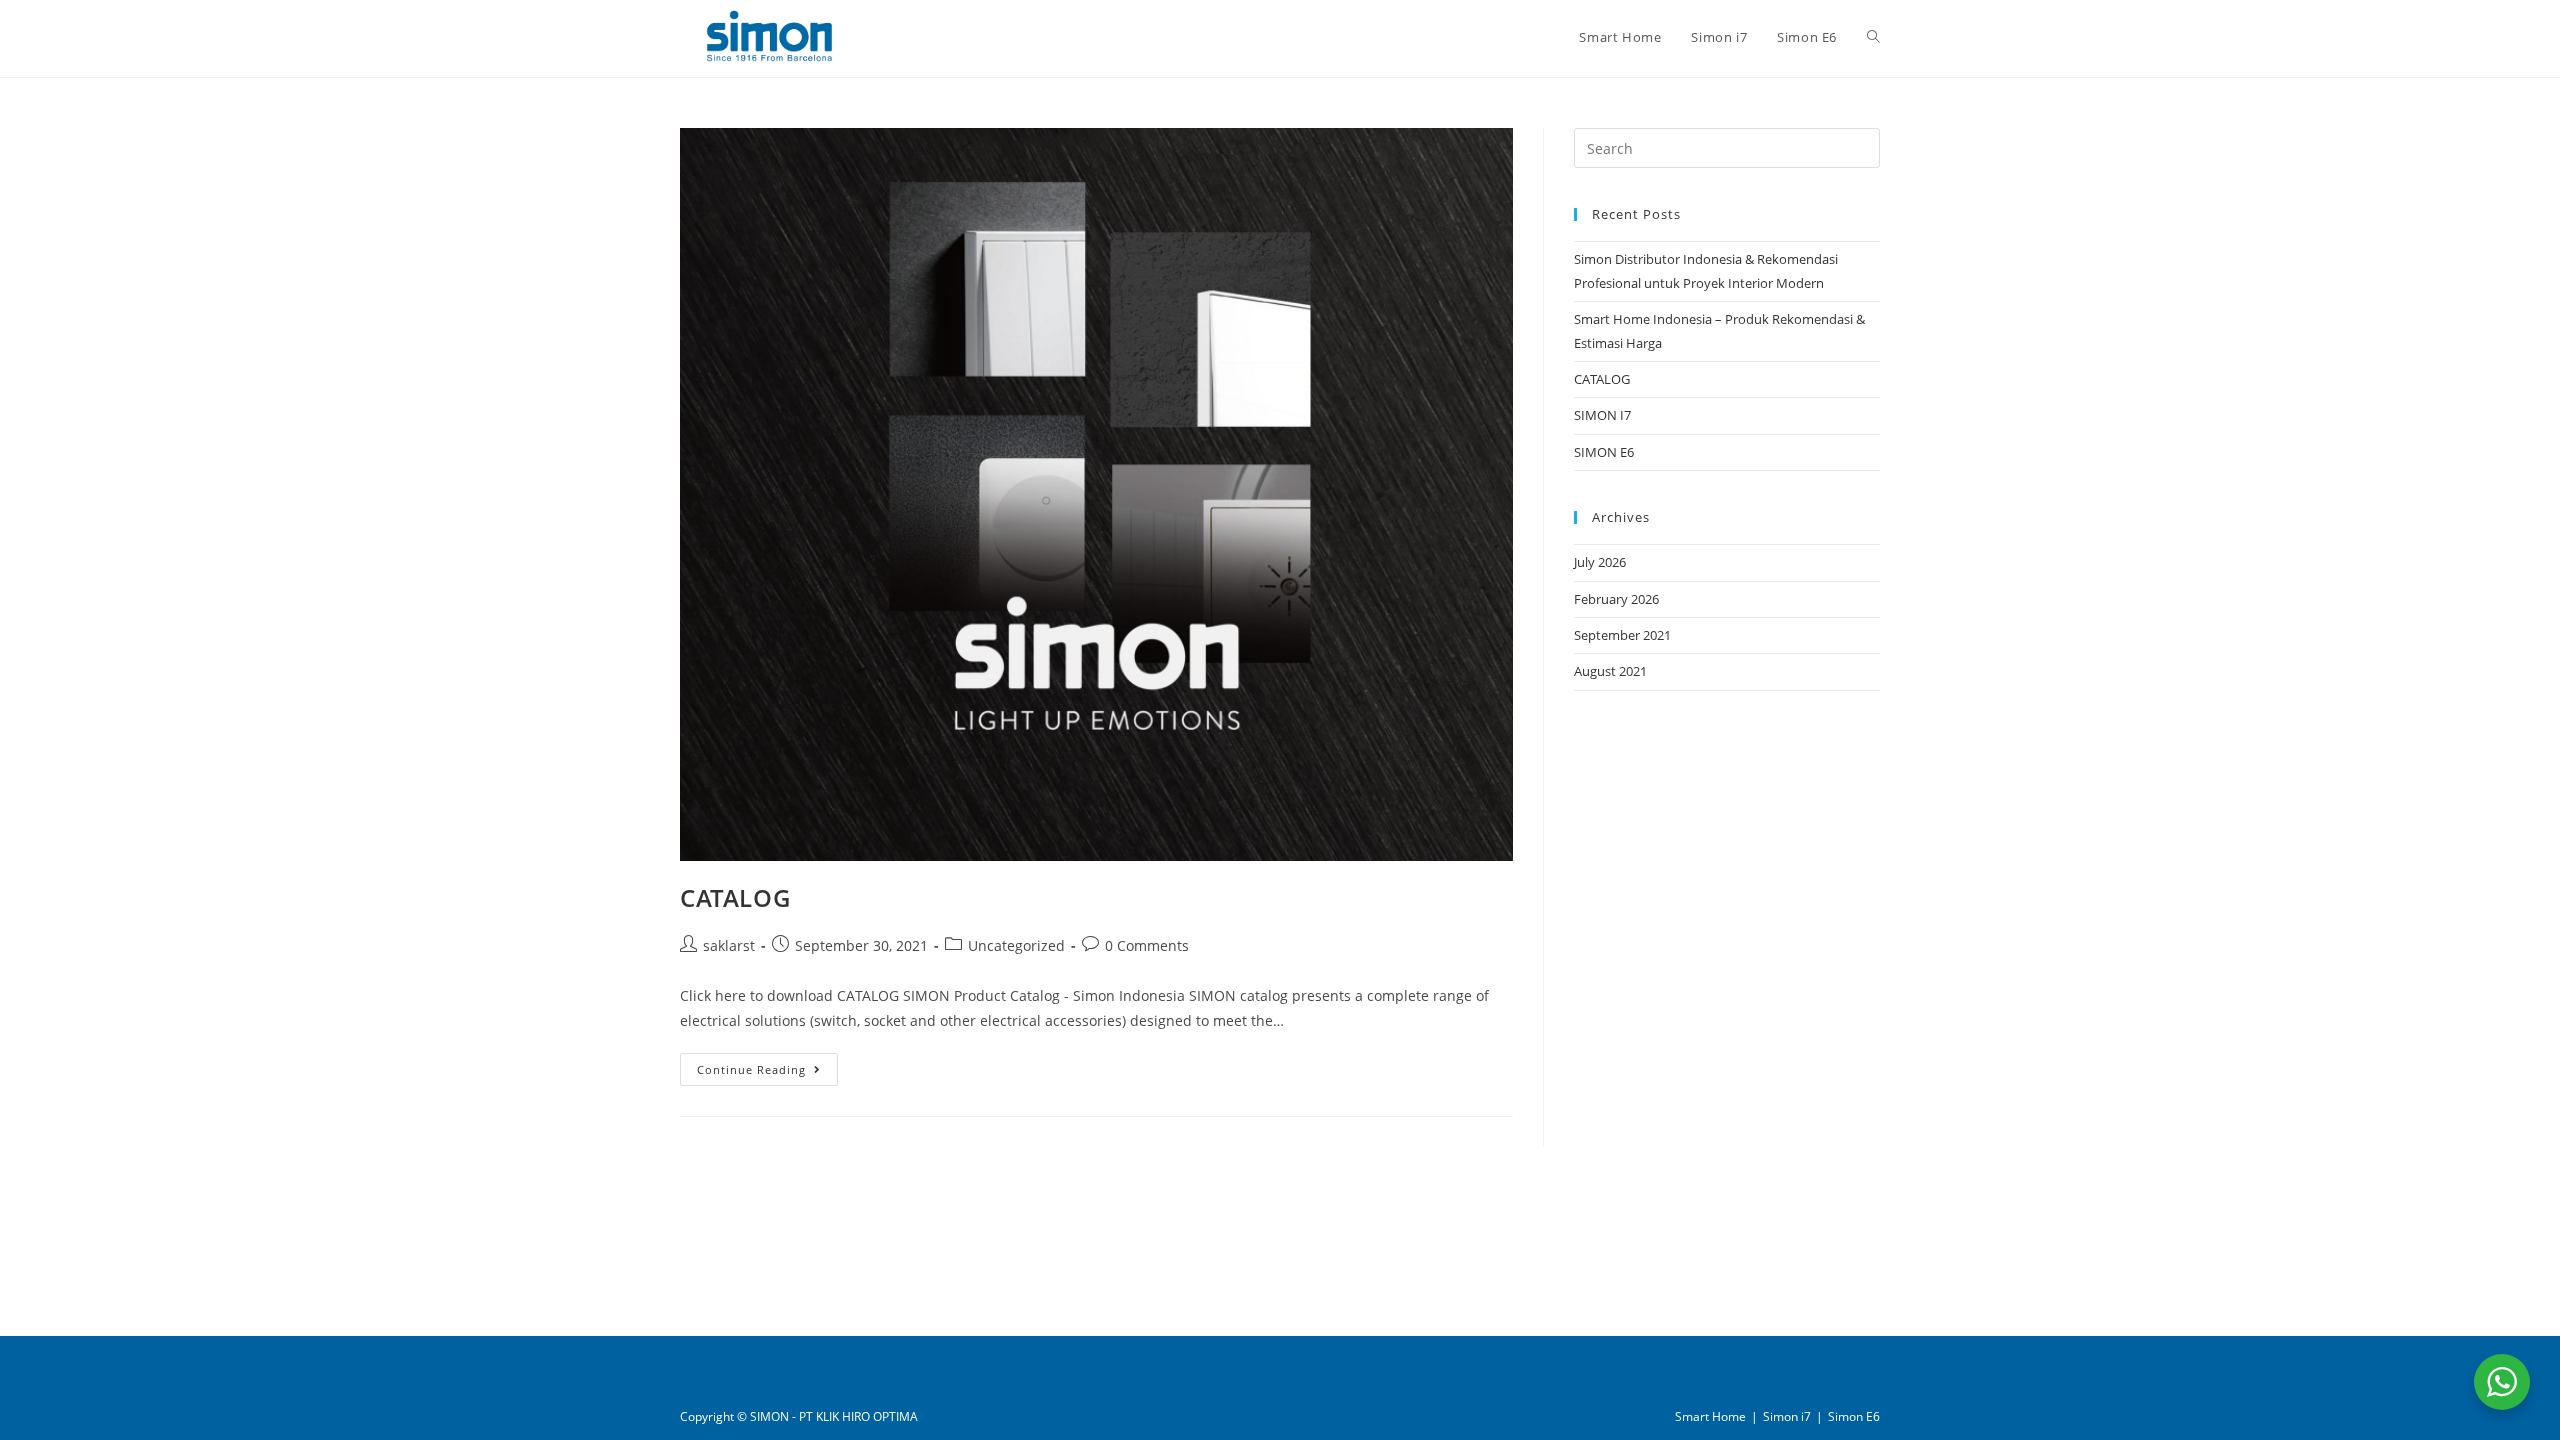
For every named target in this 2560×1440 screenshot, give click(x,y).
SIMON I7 (1602, 415)
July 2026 (1600, 562)
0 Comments (1147, 945)
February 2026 (1616, 599)
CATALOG (735, 897)
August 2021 (1610, 671)
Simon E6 (1854, 1416)
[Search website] (1873, 37)
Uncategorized (1016, 945)
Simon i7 (1787, 1416)
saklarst (729, 945)
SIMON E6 (1604, 452)
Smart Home (1710, 1416)
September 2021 (1622, 635)
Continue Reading (767, 1069)
